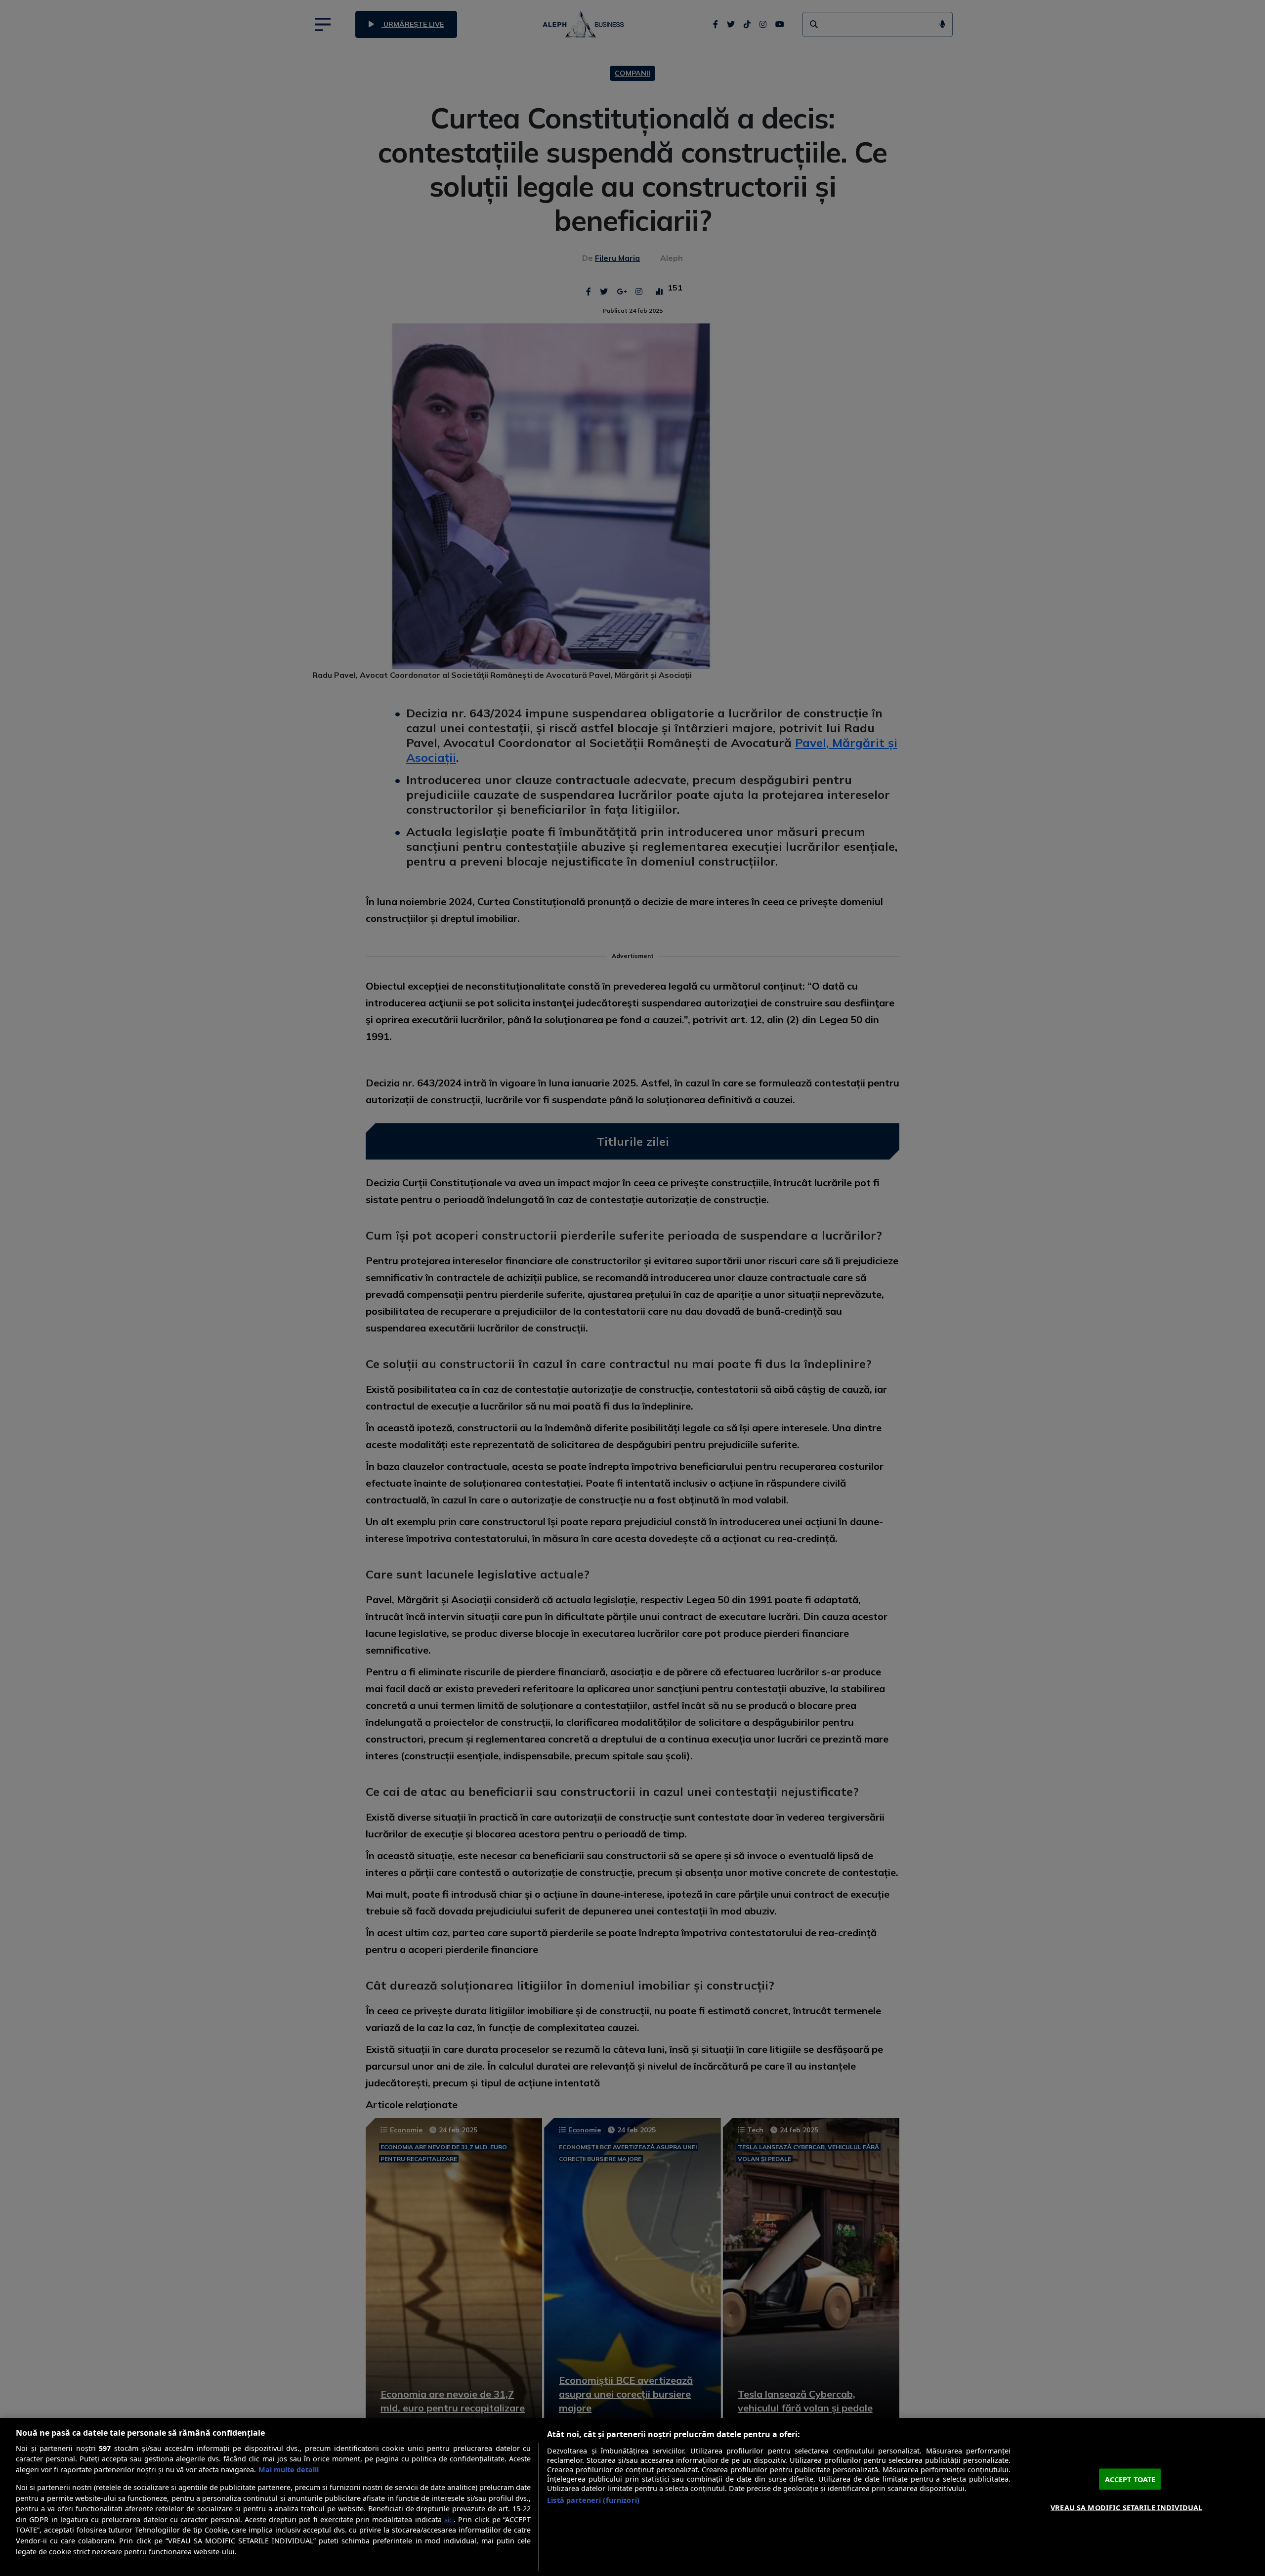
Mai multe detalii (289, 2470)
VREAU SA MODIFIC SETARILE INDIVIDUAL (1126, 2507)
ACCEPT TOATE (1130, 2479)
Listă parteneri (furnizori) (593, 2500)
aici (449, 2520)
